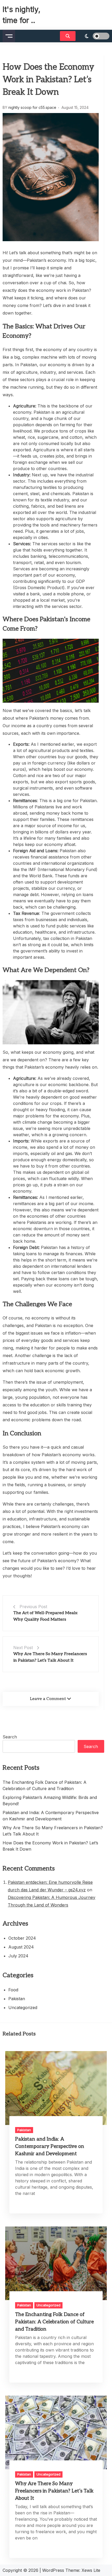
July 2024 (18, 1956)
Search (10, 1737)
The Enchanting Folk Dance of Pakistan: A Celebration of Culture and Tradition (45, 1785)
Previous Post (33, 1607)
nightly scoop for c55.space (32, 107)
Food (13, 1990)
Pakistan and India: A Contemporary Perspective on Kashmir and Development (51, 1816)
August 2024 (21, 1947)
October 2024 (22, 1938)
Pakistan (17, 1999)
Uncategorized (23, 2007)
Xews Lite (91, 2570)
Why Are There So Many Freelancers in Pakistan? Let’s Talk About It (53, 1831)
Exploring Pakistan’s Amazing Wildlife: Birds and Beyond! (50, 1801)
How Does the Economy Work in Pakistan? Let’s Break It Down (50, 1846)
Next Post (23, 1648)
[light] (94, 36)
